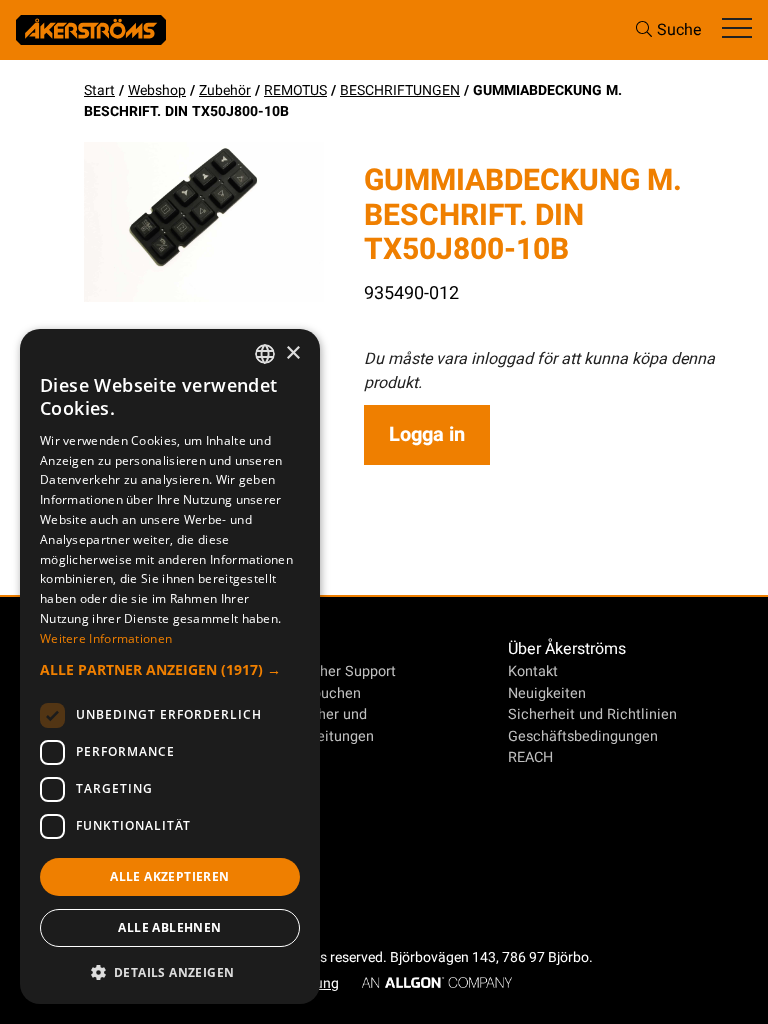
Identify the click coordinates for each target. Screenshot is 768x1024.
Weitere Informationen (106, 638)
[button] (170, 669)
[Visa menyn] (737, 29)
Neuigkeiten (547, 693)
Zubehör (225, 90)
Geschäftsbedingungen (583, 736)
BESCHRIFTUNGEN (400, 90)
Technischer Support (328, 671)
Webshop (157, 90)
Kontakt (533, 671)
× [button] (292, 353)
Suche (679, 30)
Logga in (427, 434)
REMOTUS (295, 90)
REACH (530, 757)
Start (99, 90)
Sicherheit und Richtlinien (592, 714)
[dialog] (170, 666)
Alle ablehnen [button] (169, 927)
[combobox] (265, 354)
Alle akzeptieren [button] (169, 876)
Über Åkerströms (567, 649)
